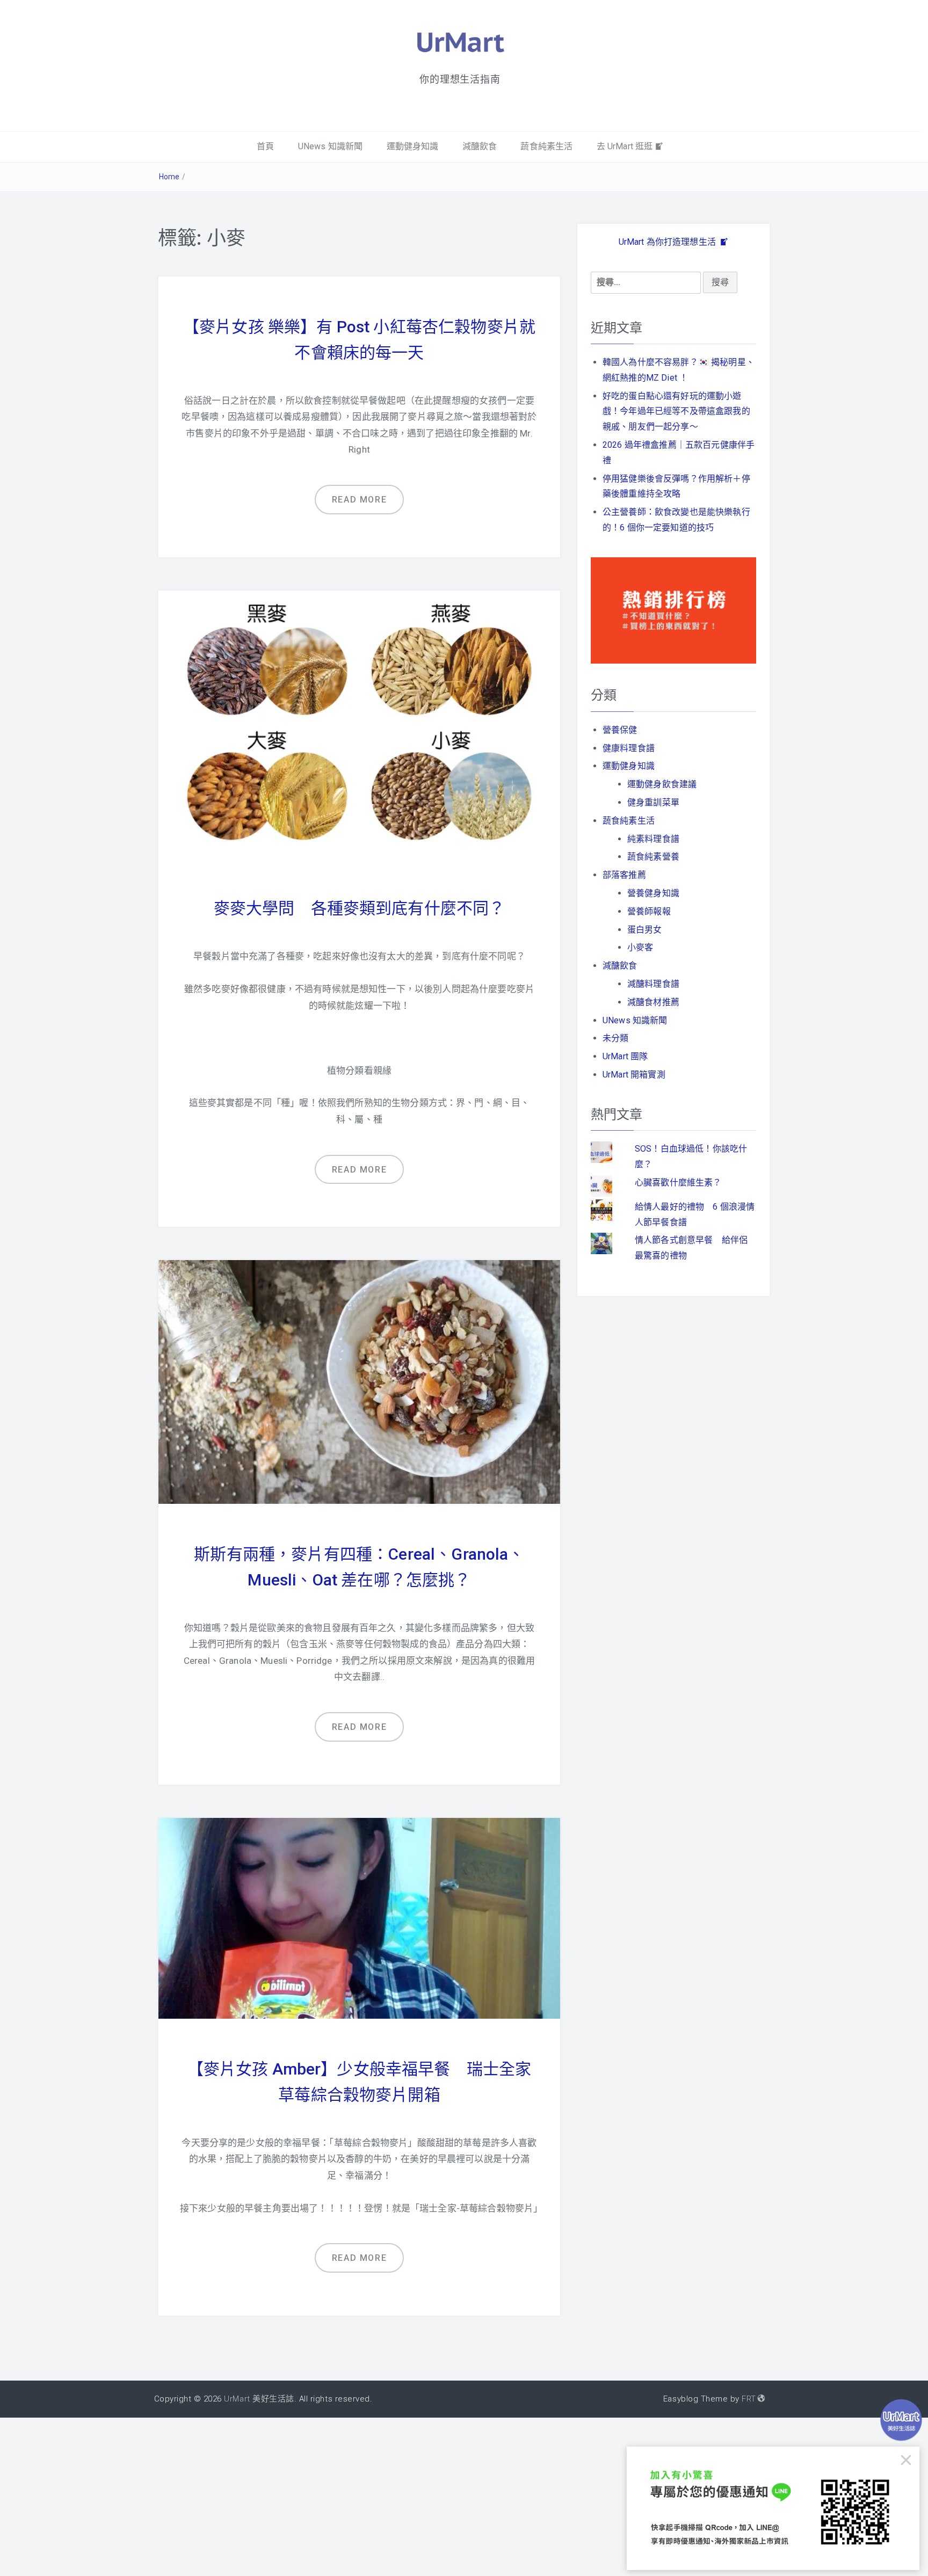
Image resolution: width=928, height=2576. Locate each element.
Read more (359, 500)
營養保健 (620, 730)
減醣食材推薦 (653, 1002)
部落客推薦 (624, 875)
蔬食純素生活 (546, 146)
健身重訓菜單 (653, 802)
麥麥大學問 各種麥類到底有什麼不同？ (360, 908)
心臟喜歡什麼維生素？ (678, 1183)
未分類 (615, 1038)
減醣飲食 (480, 146)
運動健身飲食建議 (662, 784)
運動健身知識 (413, 146)
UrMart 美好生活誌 (259, 2399)
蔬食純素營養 (653, 857)
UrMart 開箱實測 (634, 1075)
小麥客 (640, 947)
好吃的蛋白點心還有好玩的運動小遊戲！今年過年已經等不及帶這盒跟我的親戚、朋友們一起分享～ (676, 412)
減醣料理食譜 (653, 984)
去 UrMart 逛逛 (625, 146)
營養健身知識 (653, 893)
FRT (749, 2399)
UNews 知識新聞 (331, 146)
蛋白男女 (645, 930)
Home (169, 177)
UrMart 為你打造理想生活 (669, 242)
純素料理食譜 (653, 839)
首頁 (265, 146)
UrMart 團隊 (625, 1056)
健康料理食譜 (629, 748)
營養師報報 (649, 911)
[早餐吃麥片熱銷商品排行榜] (673, 610)
